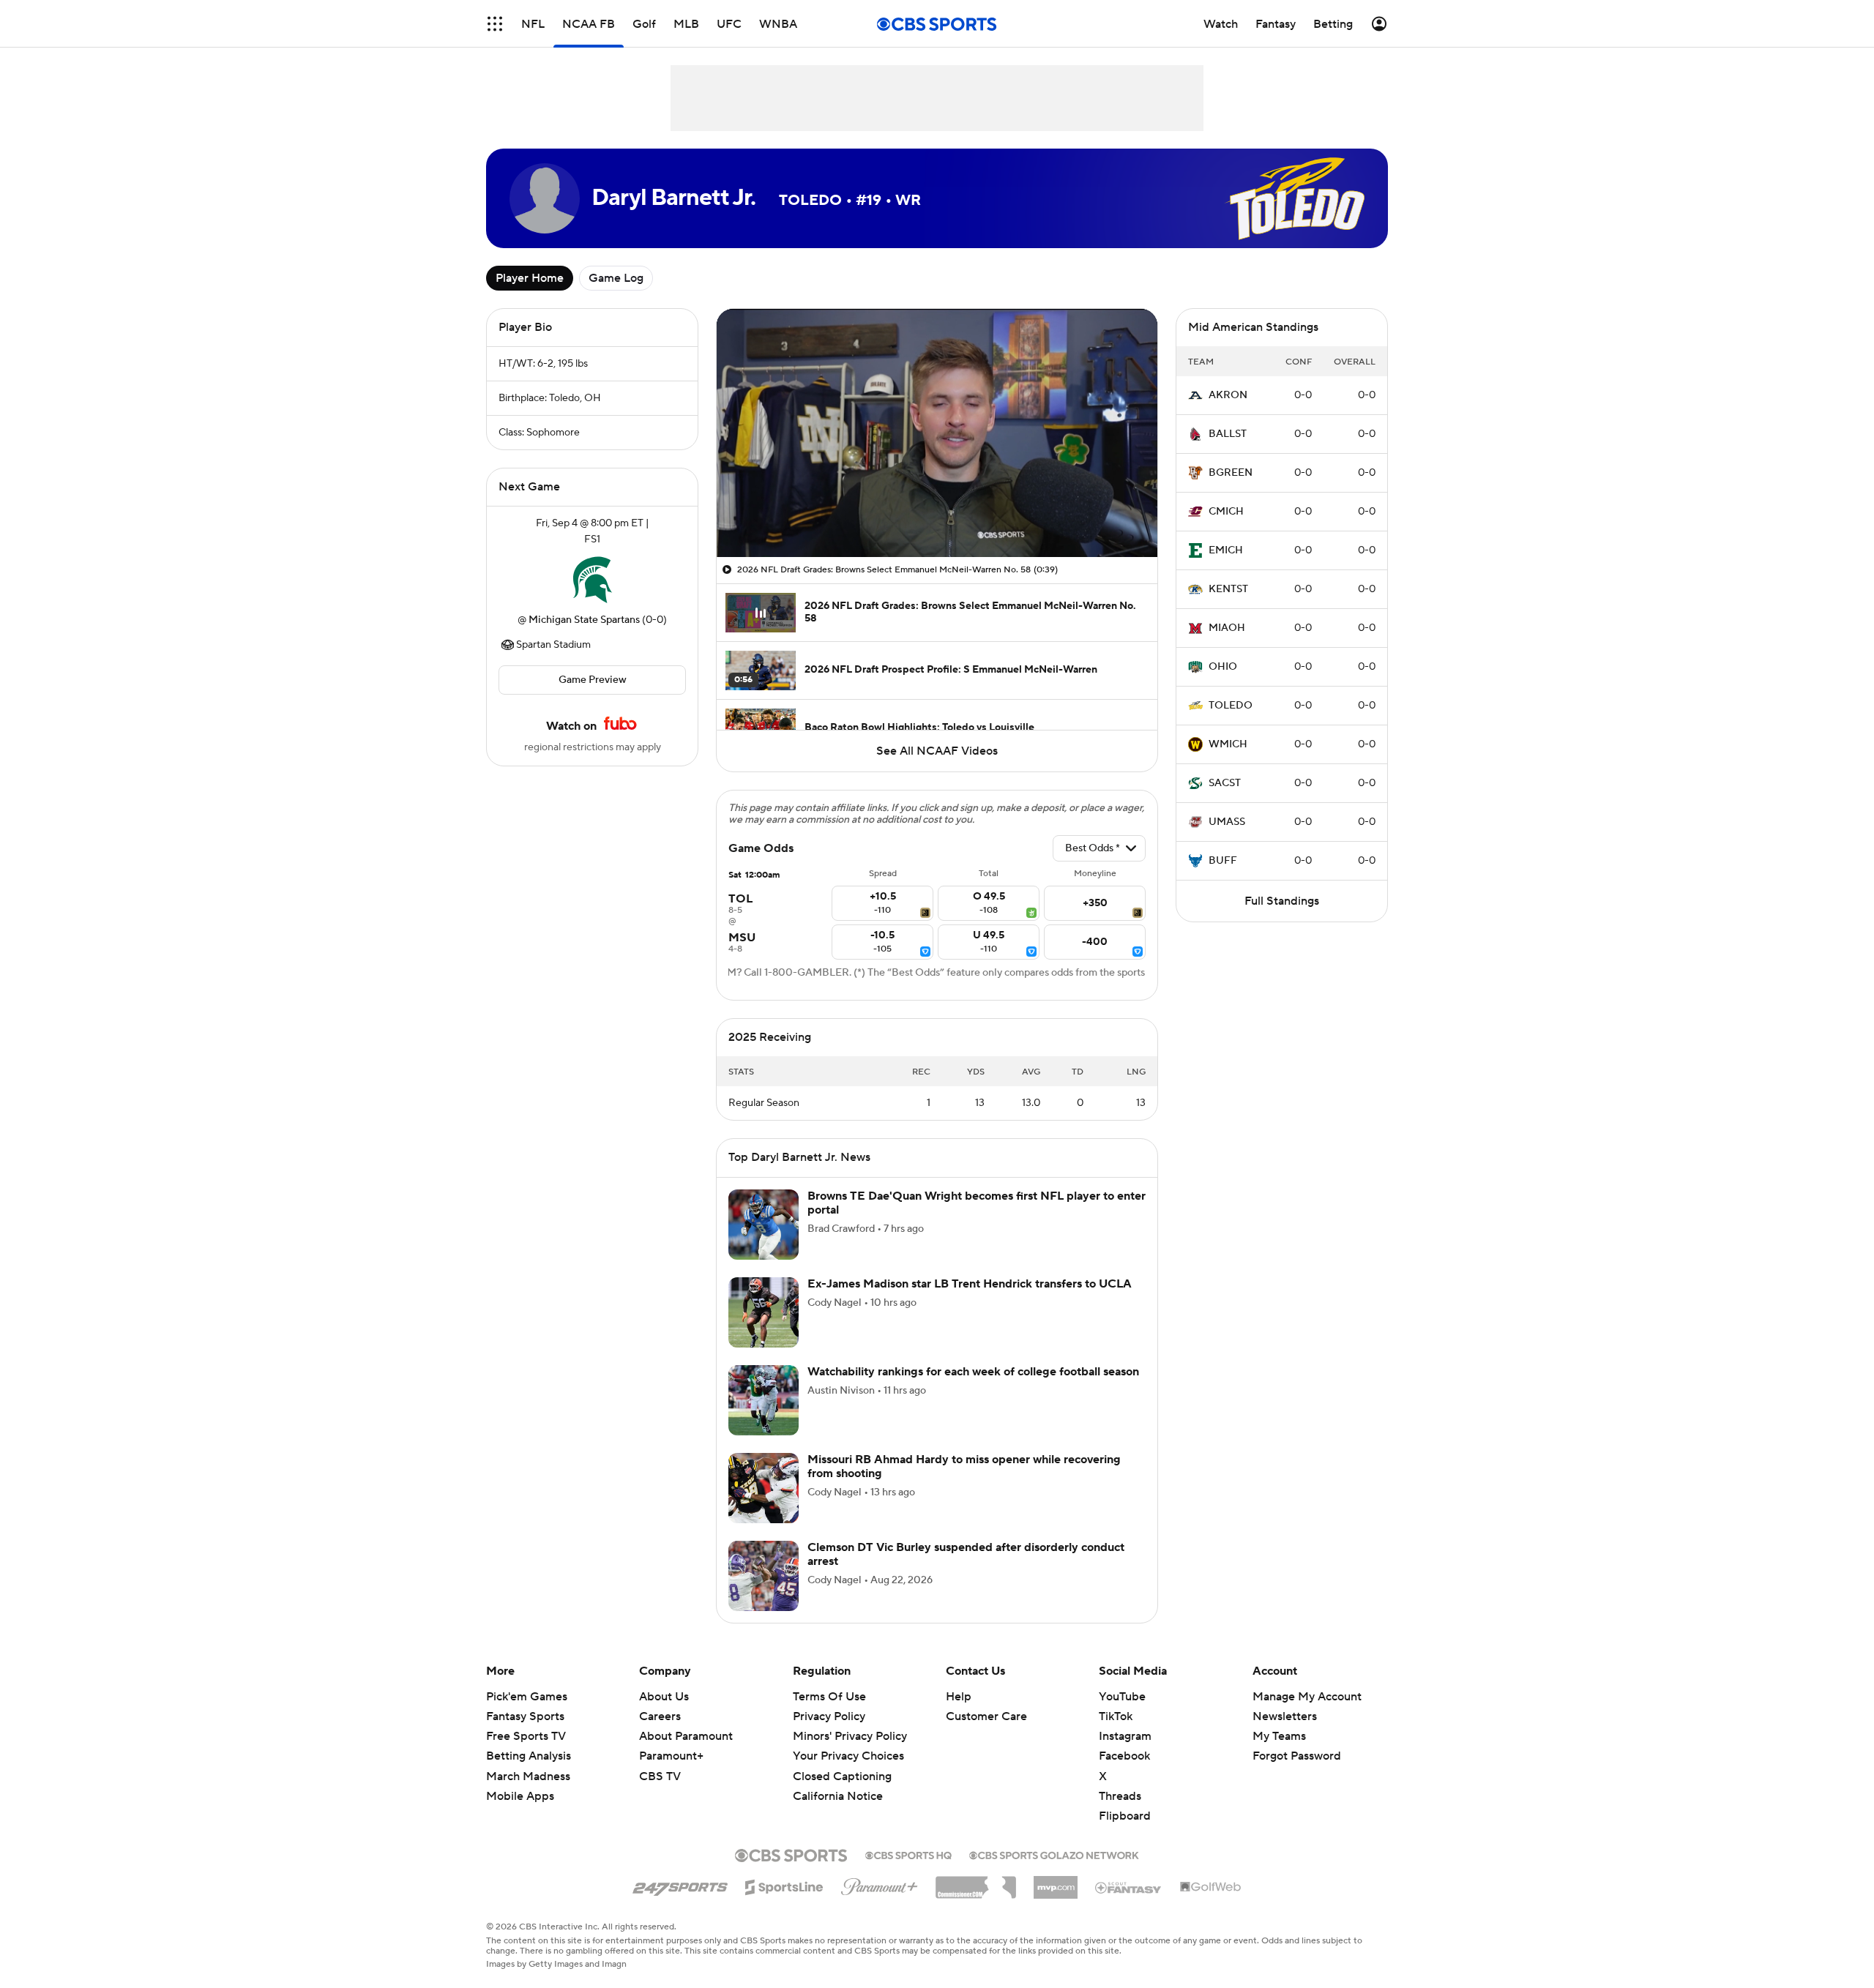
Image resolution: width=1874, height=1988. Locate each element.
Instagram (1125, 1736)
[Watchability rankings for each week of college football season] (764, 1400)
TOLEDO (1231, 706)
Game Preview (593, 680)
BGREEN (1231, 473)
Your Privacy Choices (848, 1756)
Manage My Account (1307, 1697)
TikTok (1116, 1716)
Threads (1120, 1796)
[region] (937, 433)
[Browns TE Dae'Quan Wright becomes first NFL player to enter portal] (764, 1225)
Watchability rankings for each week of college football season (973, 1372)
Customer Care (986, 1716)
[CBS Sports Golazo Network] (1054, 1854)
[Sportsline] (784, 1885)
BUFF (1223, 861)
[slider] (937, 515)
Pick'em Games (527, 1697)
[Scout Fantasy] (1129, 1887)
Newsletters (1285, 1716)
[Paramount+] (880, 1884)
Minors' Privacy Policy (850, 1736)
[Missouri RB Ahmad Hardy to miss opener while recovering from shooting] (764, 1488)
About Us (664, 1697)
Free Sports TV (526, 1736)
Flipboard (1125, 1816)
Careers (660, 1716)
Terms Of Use (829, 1697)
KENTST (1228, 589)
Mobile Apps (520, 1796)
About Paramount (686, 1736)
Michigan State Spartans (584, 620)
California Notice (838, 1796)
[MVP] (1056, 1882)
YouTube (1122, 1697)
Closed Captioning (842, 1776)
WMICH (1228, 744)
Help (959, 1697)
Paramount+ (671, 1756)
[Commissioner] (976, 1882)
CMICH (1226, 512)
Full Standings (1282, 901)
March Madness (528, 1776)
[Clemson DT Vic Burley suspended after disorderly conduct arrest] (764, 1576)
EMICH (1226, 550)
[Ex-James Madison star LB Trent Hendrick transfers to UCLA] (764, 1312)
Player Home (530, 278)
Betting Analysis (529, 1756)
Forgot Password (1297, 1756)
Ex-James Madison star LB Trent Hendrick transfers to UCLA (970, 1284)
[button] (495, 24)
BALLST (1228, 434)
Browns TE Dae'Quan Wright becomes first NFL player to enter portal (977, 1203)
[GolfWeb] (1211, 1888)
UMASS (1227, 822)
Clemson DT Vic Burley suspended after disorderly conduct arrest (966, 1554)
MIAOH (1227, 628)
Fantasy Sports (525, 1716)
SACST (1225, 783)
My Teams (1279, 1736)
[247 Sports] (680, 1885)
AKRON (1228, 395)
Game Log (616, 278)
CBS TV (660, 1776)
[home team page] (592, 580)
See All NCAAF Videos (937, 751)
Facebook (1124, 1756)
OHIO (1223, 667)
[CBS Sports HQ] (908, 1854)
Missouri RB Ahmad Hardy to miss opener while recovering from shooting (964, 1466)
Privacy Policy (829, 1716)
